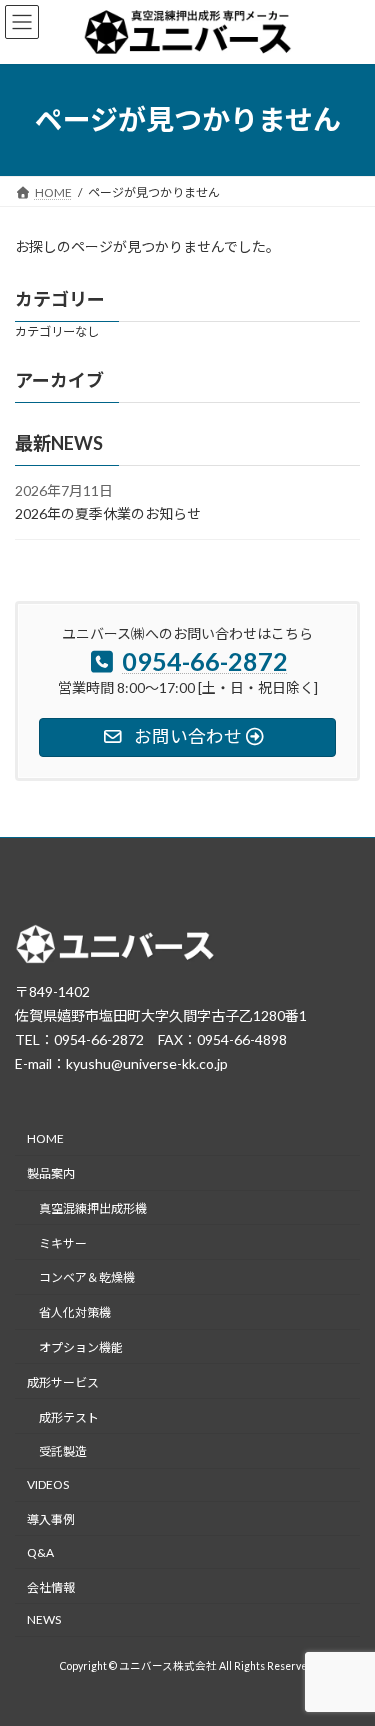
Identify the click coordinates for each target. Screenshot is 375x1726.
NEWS (44, 1619)
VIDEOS (48, 1484)
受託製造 (63, 1451)
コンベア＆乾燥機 (87, 1277)
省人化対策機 (75, 1312)
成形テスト (69, 1416)
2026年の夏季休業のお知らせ (108, 513)
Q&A (40, 1551)
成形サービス (63, 1382)
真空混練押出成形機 (93, 1208)
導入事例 (51, 1519)
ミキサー (63, 1242)
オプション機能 (81, 1347)
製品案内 (51, 1173)
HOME (45, 1138)
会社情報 (51, 1586)
